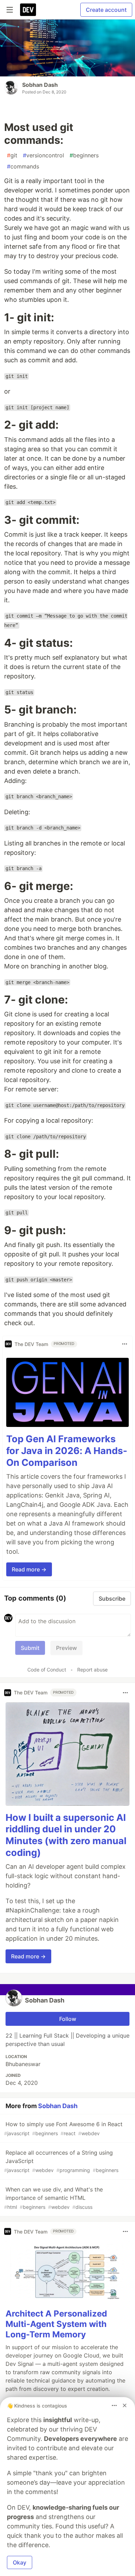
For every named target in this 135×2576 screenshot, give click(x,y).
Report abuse (92, 1670)
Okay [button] (20, 2562)
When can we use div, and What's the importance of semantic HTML (53, 2198)
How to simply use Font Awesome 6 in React (63, 2128)
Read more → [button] (29, 1569)
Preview (66, 1648)
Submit (30, 1648)
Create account (106, 10)
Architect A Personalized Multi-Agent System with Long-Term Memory (56, 2324)
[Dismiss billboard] (125, 2405)
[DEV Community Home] (28, 10)
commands (23, 166)
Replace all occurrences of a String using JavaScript (61, 2161)
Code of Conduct (47, 1670)
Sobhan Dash (40, 85)
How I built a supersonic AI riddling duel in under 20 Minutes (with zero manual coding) (66, 1835)
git (12, 155)
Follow (68, 2019)
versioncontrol (43, 155)
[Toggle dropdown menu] (125, 1344)
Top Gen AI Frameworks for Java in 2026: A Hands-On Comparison (67, 1451)
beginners (84, 155)
